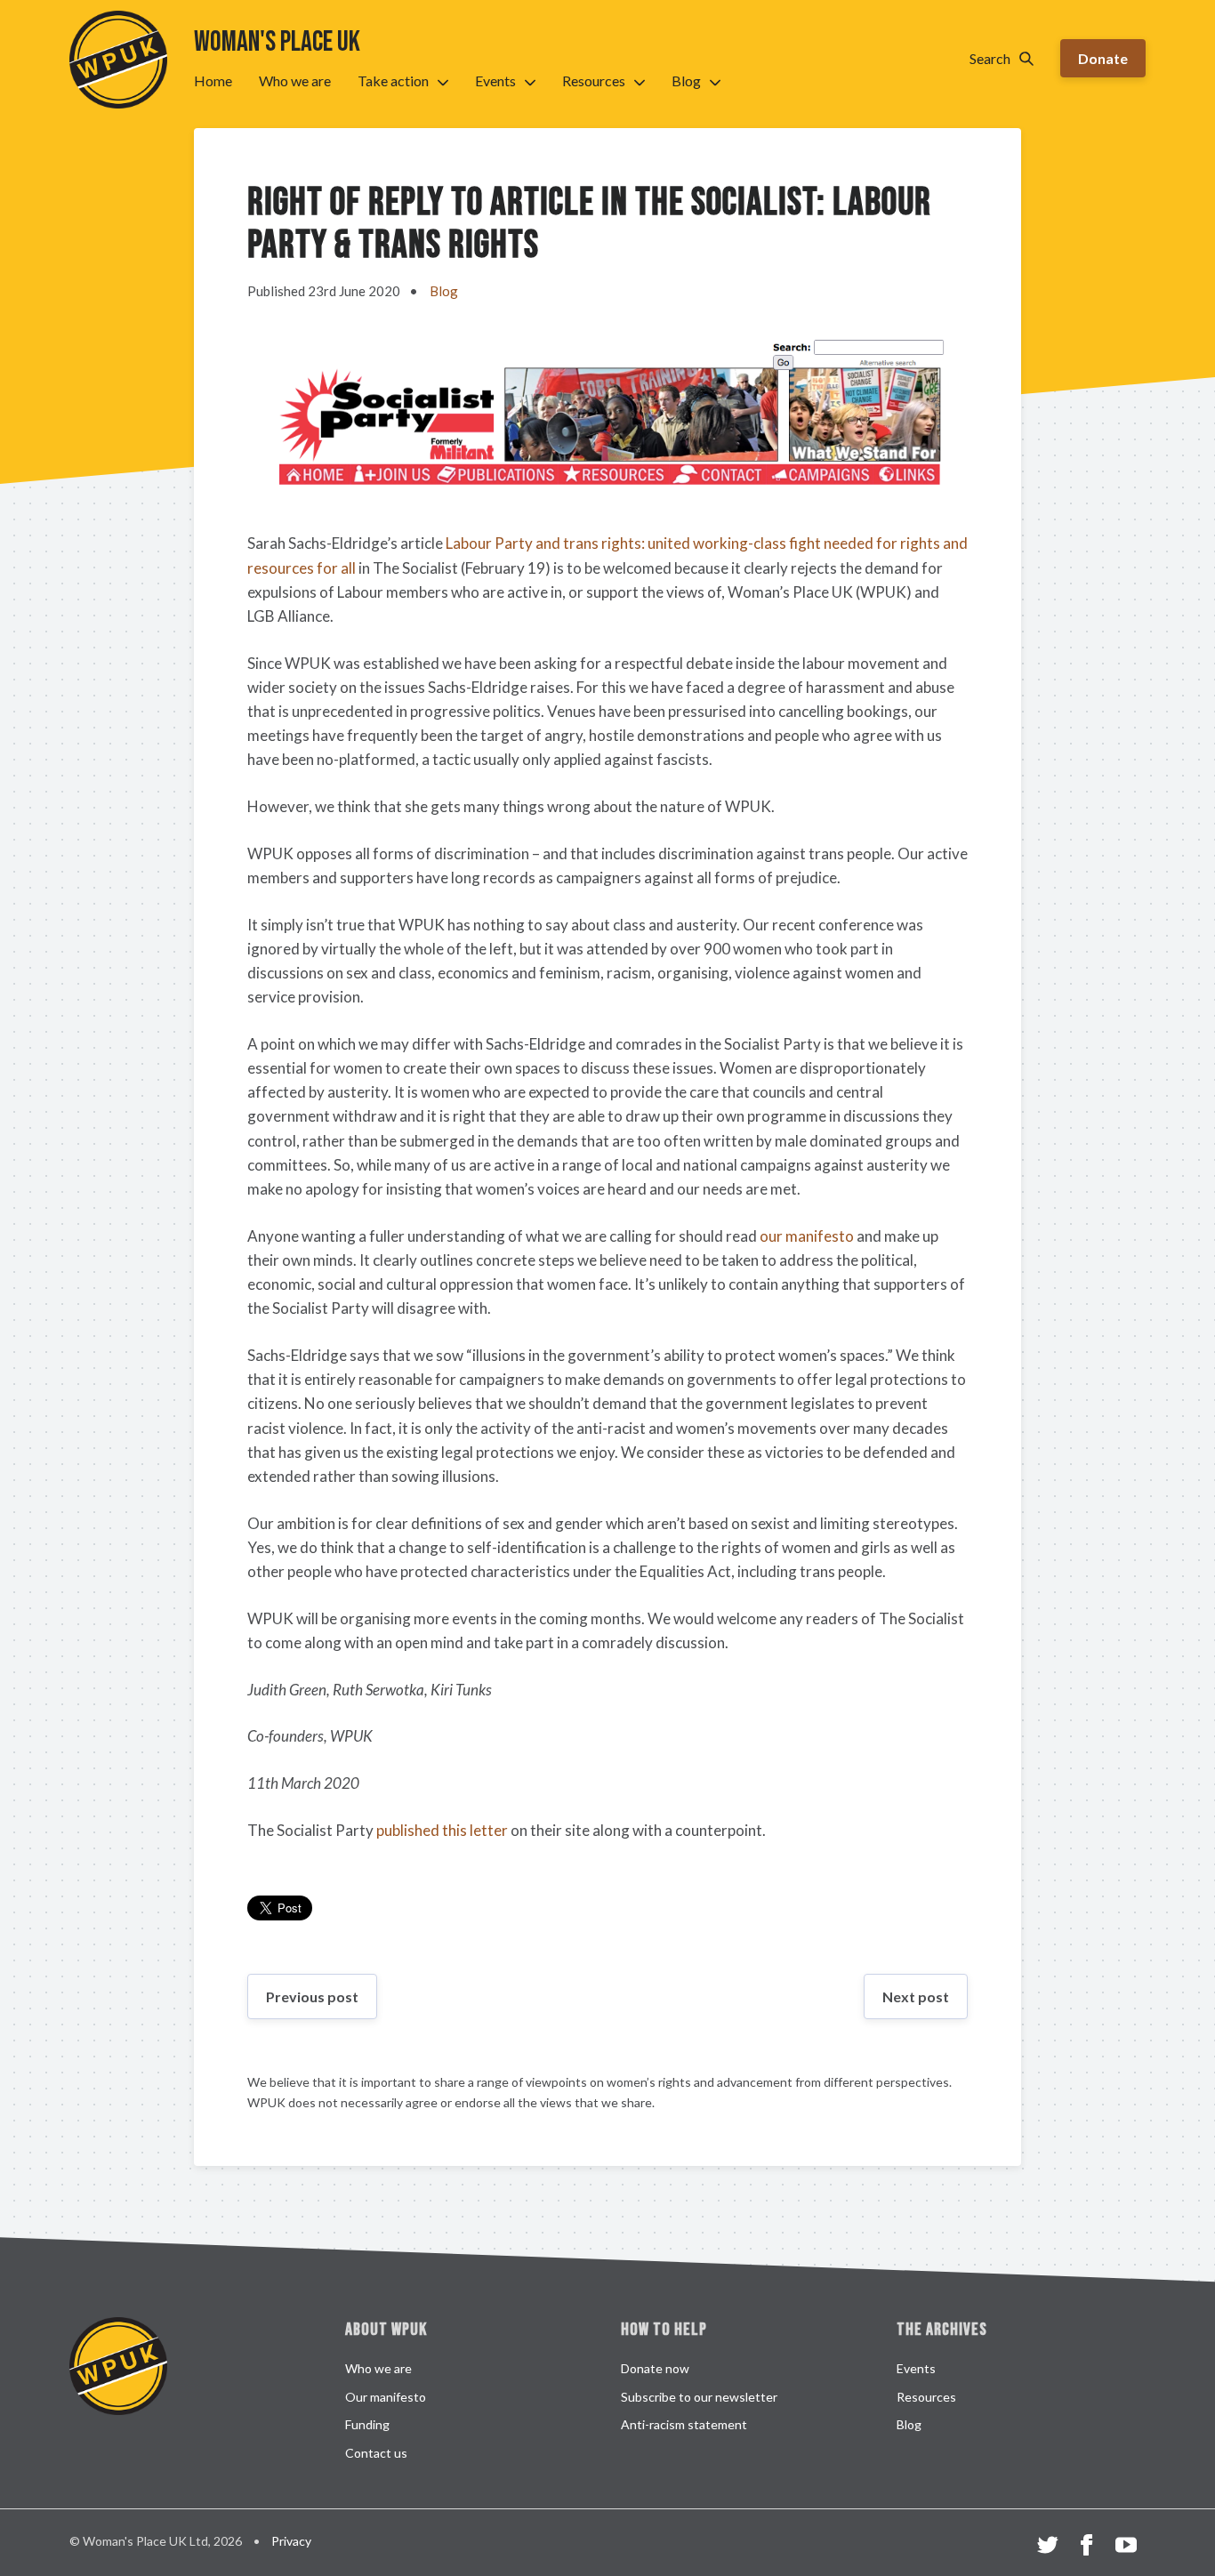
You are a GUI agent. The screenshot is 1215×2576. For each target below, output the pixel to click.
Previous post (312, 1996)
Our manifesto (386, 2397)
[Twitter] (1048, 2548)
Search (990, 58)
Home (213, 80)
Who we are (295, 80)
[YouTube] (1126, 2548)
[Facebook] (1087, 2548)
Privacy (291, 2541)
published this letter (442, 1830)
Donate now (655, 2368)
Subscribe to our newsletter (699, 2397)
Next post (916, 1996)
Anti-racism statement (684, 2424)
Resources (594, 80)
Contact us (376, 2453)
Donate (1103, 58)
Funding (367, 2424)
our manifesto (807, 1236)
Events (495, 80)
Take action (393, 80)
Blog (686, 80)
